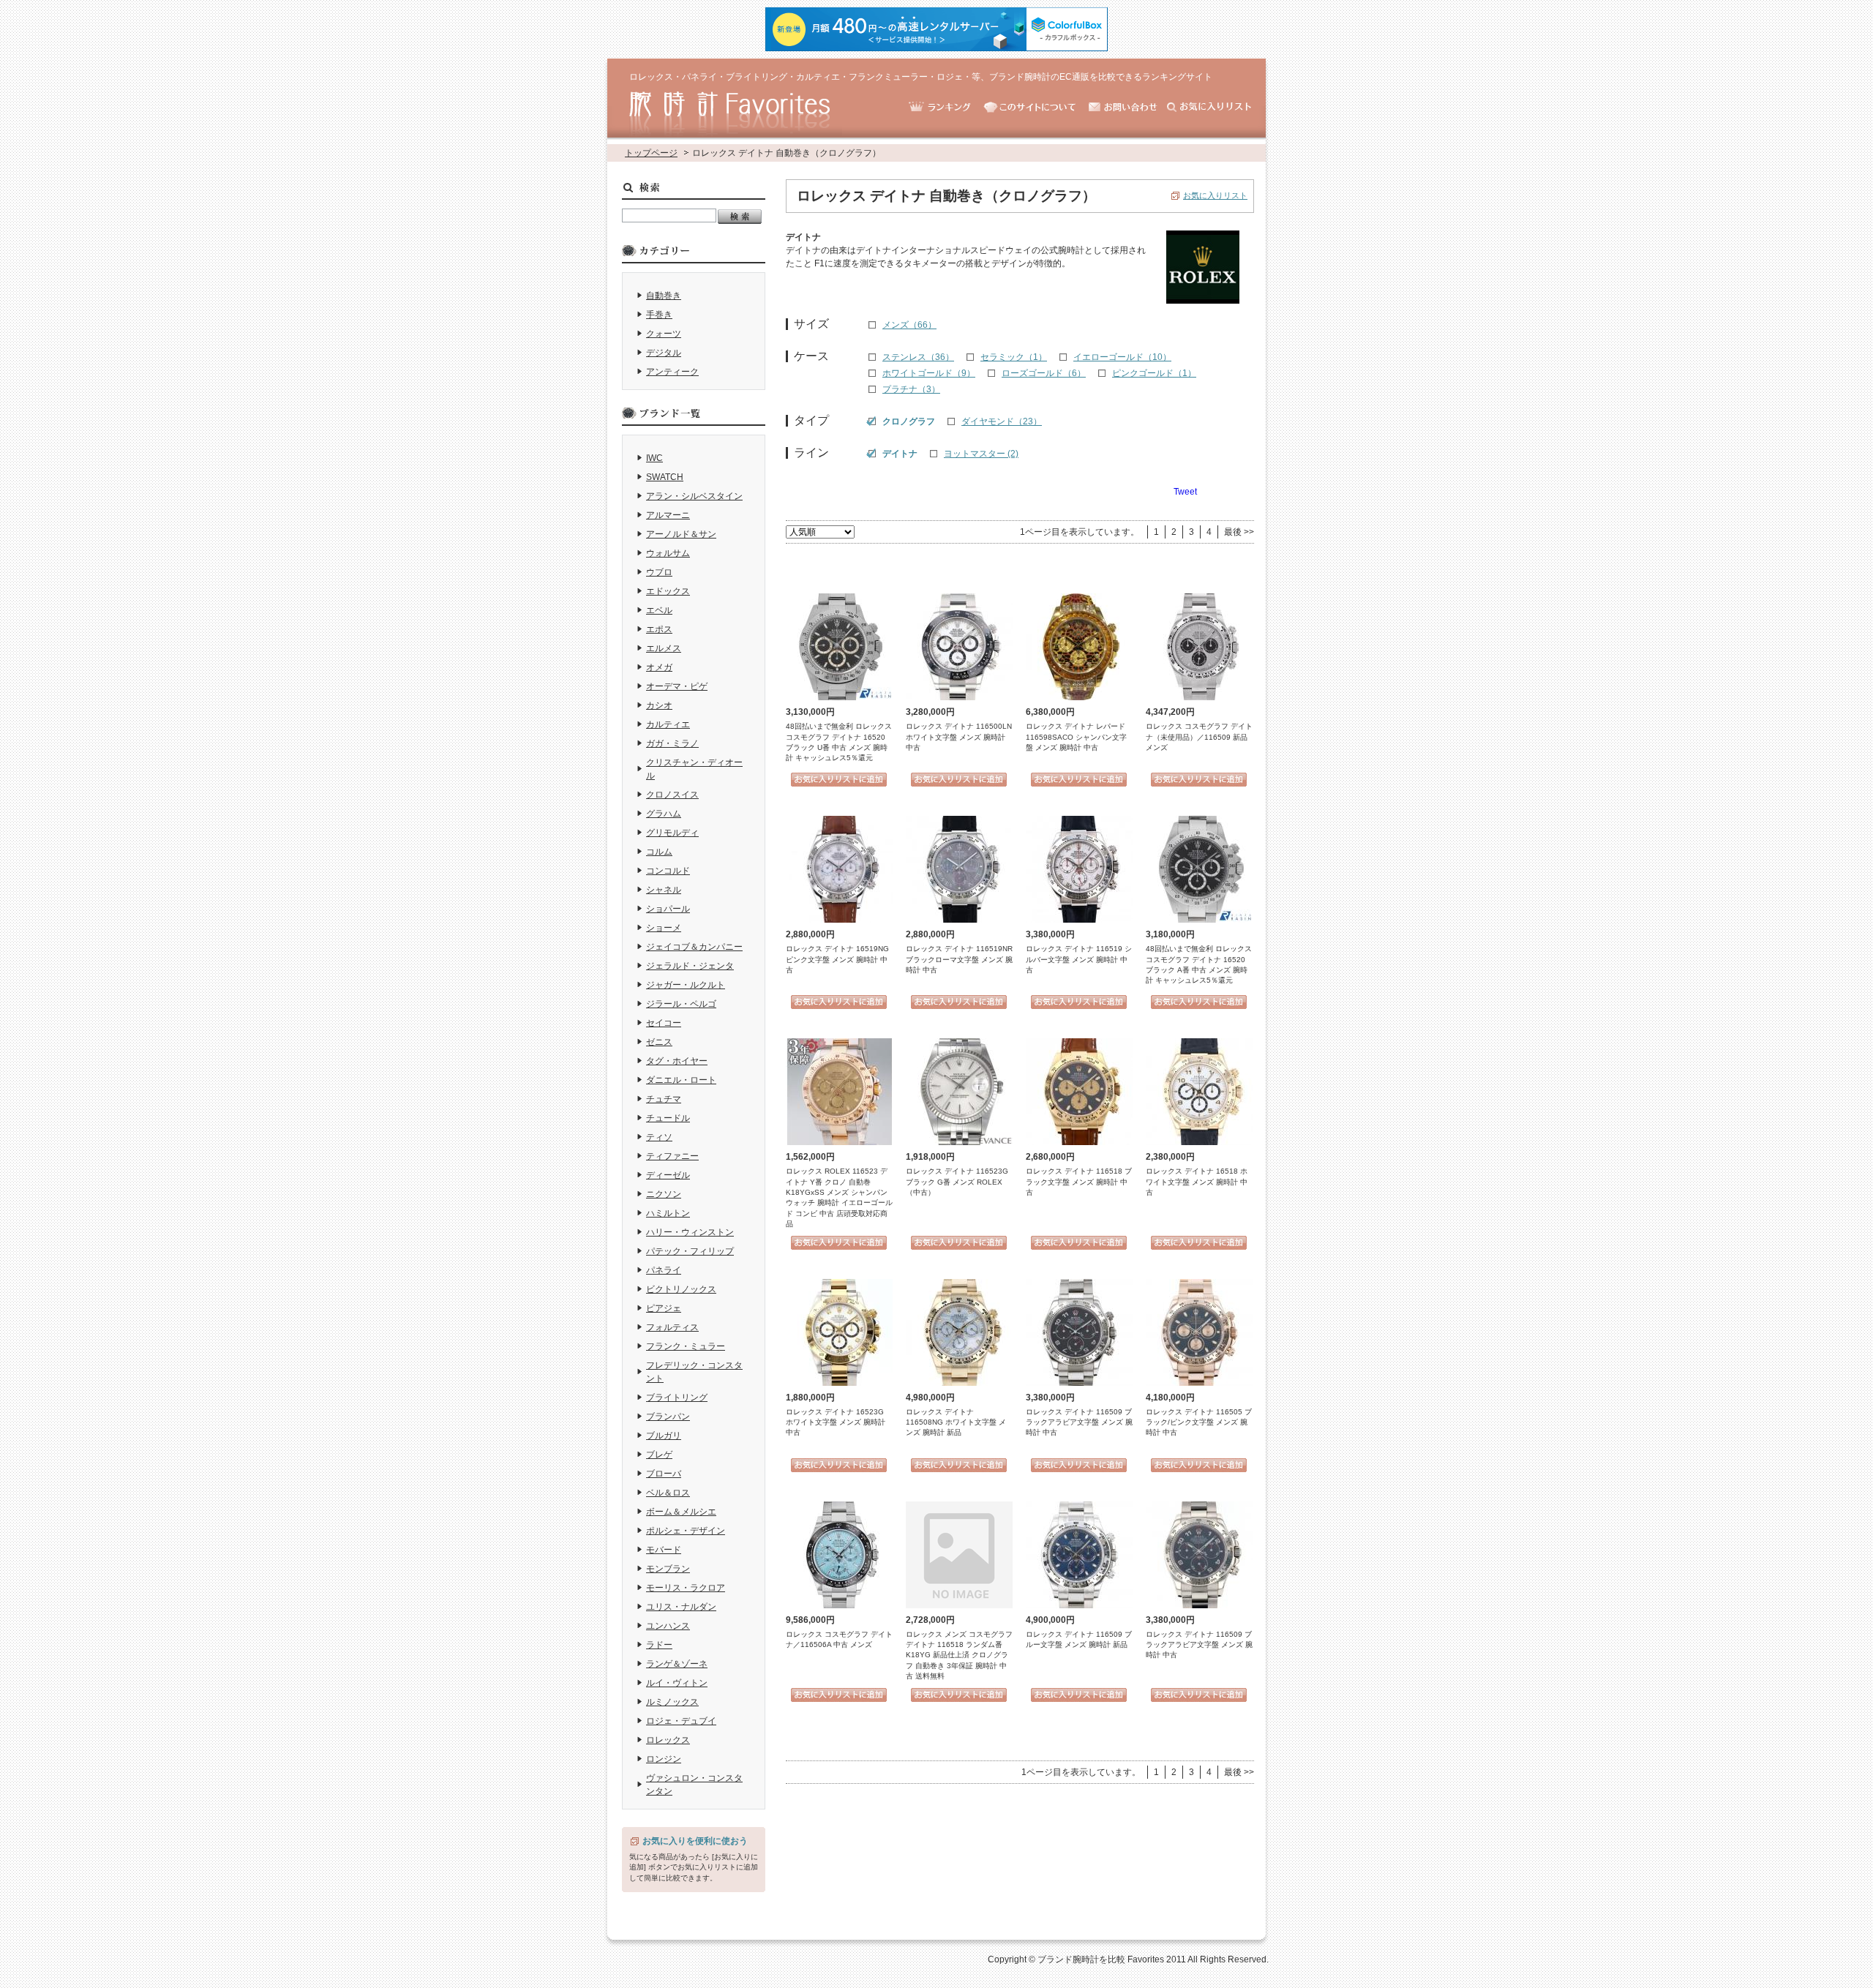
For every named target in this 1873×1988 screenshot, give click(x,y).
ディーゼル (668, 1175)
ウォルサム (668, 553)
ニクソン (664, 1194)
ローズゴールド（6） (1044, 373)
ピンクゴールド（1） (1154, 373)
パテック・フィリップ (690, 1251)
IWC (654, 458)
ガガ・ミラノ (672, 743)
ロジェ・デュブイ (681, 1721)
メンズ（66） (909, 325)
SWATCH (665, 477)
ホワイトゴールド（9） (929, 373)
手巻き (659, 315)
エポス (659, 629)
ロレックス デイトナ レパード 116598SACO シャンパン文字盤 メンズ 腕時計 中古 (1076, 737)
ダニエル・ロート (681, 1080)
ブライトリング (677, 1398)
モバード (664, 1550)
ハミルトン (668, 1213)
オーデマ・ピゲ (677, 686)
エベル (659, 610)
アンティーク (672, 372)
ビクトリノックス (681, 1289)
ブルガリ (664, 1436)
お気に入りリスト (1215, 195)
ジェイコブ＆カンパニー (694, 947)
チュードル (668, 1118)
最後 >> (1239, 532)
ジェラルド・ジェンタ (690, 966)
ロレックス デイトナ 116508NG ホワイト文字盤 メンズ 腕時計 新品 (956, 1422)
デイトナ (900, 454)
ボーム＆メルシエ (681, 1512)
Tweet (1185, 492)
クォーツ (664, 334)
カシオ (659, 705)
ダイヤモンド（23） (1002, 421)
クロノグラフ (909, 421)
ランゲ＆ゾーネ (677, 1664)
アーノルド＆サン (681, 534)
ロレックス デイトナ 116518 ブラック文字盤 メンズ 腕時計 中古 (1079, 1182)
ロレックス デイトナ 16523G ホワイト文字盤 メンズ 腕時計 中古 (836, 1422)
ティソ (659, 1137)
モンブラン (668, 1569)
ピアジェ (664, 1308)
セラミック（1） (1014, 357)
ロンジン (664, 1759)
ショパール (668, 909)
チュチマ (664, 1099)
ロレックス (668, 1740)
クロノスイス (672, 795)
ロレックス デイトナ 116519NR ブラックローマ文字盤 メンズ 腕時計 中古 (959, 959)
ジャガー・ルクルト (686, 985)
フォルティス (672, 1327)
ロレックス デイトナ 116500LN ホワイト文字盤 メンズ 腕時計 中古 (959, 737)
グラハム (664, 814)
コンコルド (668, 871)
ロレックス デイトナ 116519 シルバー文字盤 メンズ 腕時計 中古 (1079, 959)
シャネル (664, 890)
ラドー (659, 1645)
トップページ (651, 153)
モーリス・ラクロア (686, 1588)
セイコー (664, 1023)
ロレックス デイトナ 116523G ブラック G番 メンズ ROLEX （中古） (957, 1182)
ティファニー (672, 1156)
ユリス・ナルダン (681, 1607)
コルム (659, 852)
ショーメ (664, 928)
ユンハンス (668, 1626)
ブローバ (664, 1474)
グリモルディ (672, 833)
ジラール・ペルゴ (681, 1004)
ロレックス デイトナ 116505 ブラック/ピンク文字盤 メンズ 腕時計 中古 (1199, 1422)
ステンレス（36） (918, 357)
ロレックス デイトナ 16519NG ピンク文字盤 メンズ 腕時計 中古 (837, 959)
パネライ (664, 1270)
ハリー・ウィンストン (690, 1232)
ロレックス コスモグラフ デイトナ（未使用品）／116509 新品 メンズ (1199, 737)
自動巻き (664, 296)
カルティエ (668, 724)
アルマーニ (668, 515)
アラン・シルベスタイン (694, 496)
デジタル (664, 353)
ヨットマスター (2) (981, 454)
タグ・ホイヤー (677, 1061)
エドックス (668, 591)
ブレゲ (659, 1455)
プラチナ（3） (911, 389)
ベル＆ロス (668, 1493)
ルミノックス (672, 1702)
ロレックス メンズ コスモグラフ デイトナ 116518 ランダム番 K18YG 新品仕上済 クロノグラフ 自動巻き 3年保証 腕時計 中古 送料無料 (959, 1655)
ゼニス (659, 1042)
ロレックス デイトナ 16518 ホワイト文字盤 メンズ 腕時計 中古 (1197, 1182)
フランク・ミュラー (686, 1346)
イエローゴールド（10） (1122, 357)
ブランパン (668, 1417)
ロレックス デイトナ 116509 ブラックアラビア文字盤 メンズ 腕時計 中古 (1079, 1422)
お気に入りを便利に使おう (695, 1841)
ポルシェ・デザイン (686, 1531)
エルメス (664, 648)
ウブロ (659, 572)
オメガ (659, 667)
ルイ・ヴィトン (677, 1683)
